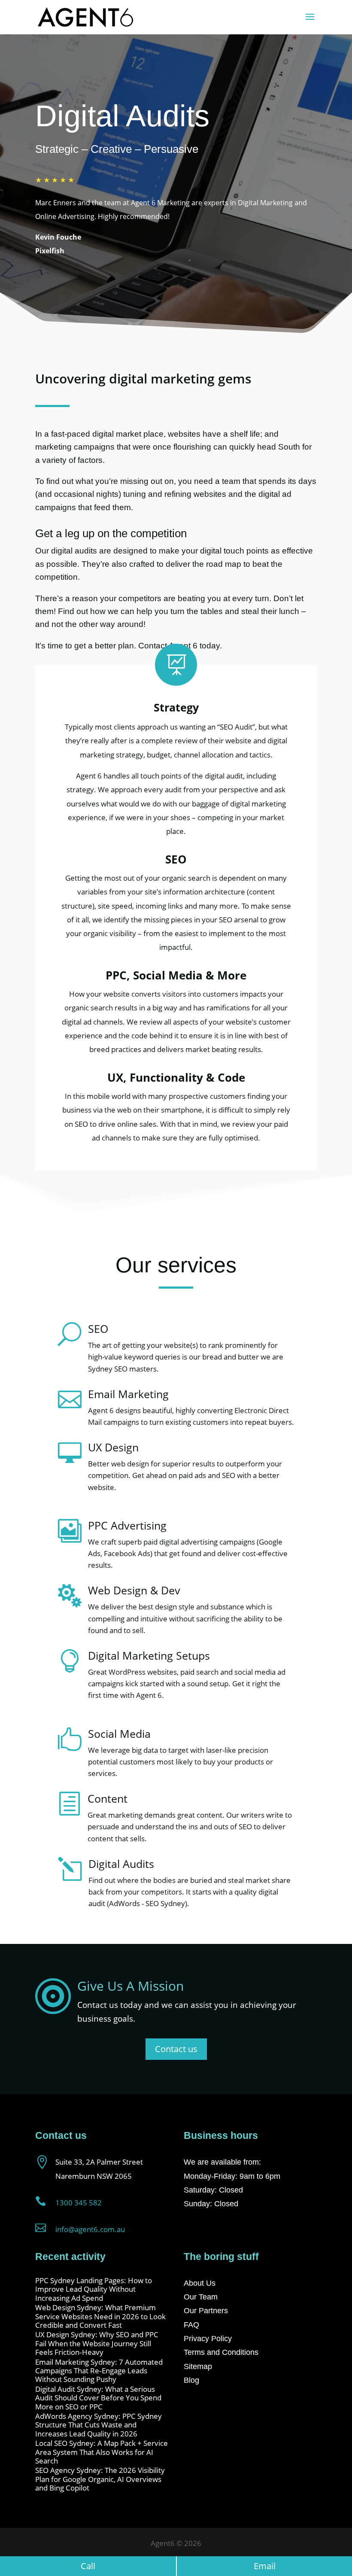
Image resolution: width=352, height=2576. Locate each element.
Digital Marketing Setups (149, 1655)
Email (265, 2566)
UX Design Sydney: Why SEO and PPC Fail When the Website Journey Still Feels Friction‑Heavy (97, 2343)
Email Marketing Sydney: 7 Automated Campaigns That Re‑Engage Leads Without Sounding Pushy (99, 2371)
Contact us (176, 2049)
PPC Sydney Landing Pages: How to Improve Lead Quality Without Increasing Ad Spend (94, 2289)
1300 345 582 (79, 2203)
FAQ (191, 2325)
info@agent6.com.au (90, 2229)
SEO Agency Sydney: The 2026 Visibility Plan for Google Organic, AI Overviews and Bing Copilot (100, 2479)
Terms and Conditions (221, 2352)
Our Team (201, 2297)
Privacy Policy (208, 2339)
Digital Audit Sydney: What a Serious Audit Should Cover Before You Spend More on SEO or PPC (98, 2398)
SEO (98, 1329)
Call (88, 2566)
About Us (200, 2283)
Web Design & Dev (134, 1590)
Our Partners (206, 2311)
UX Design (113, 1447)
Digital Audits (121, 1864)
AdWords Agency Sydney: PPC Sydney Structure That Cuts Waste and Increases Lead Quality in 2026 (99, 2425)
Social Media (119, 1734)
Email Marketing (128, 1394)
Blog (191, 2380)
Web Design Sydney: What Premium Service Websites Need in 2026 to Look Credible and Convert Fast (100, 2316)
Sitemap (198, 2366)
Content (108, 1798)
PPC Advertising (127, 1525)
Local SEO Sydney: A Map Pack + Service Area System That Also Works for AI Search (102, 2452)
